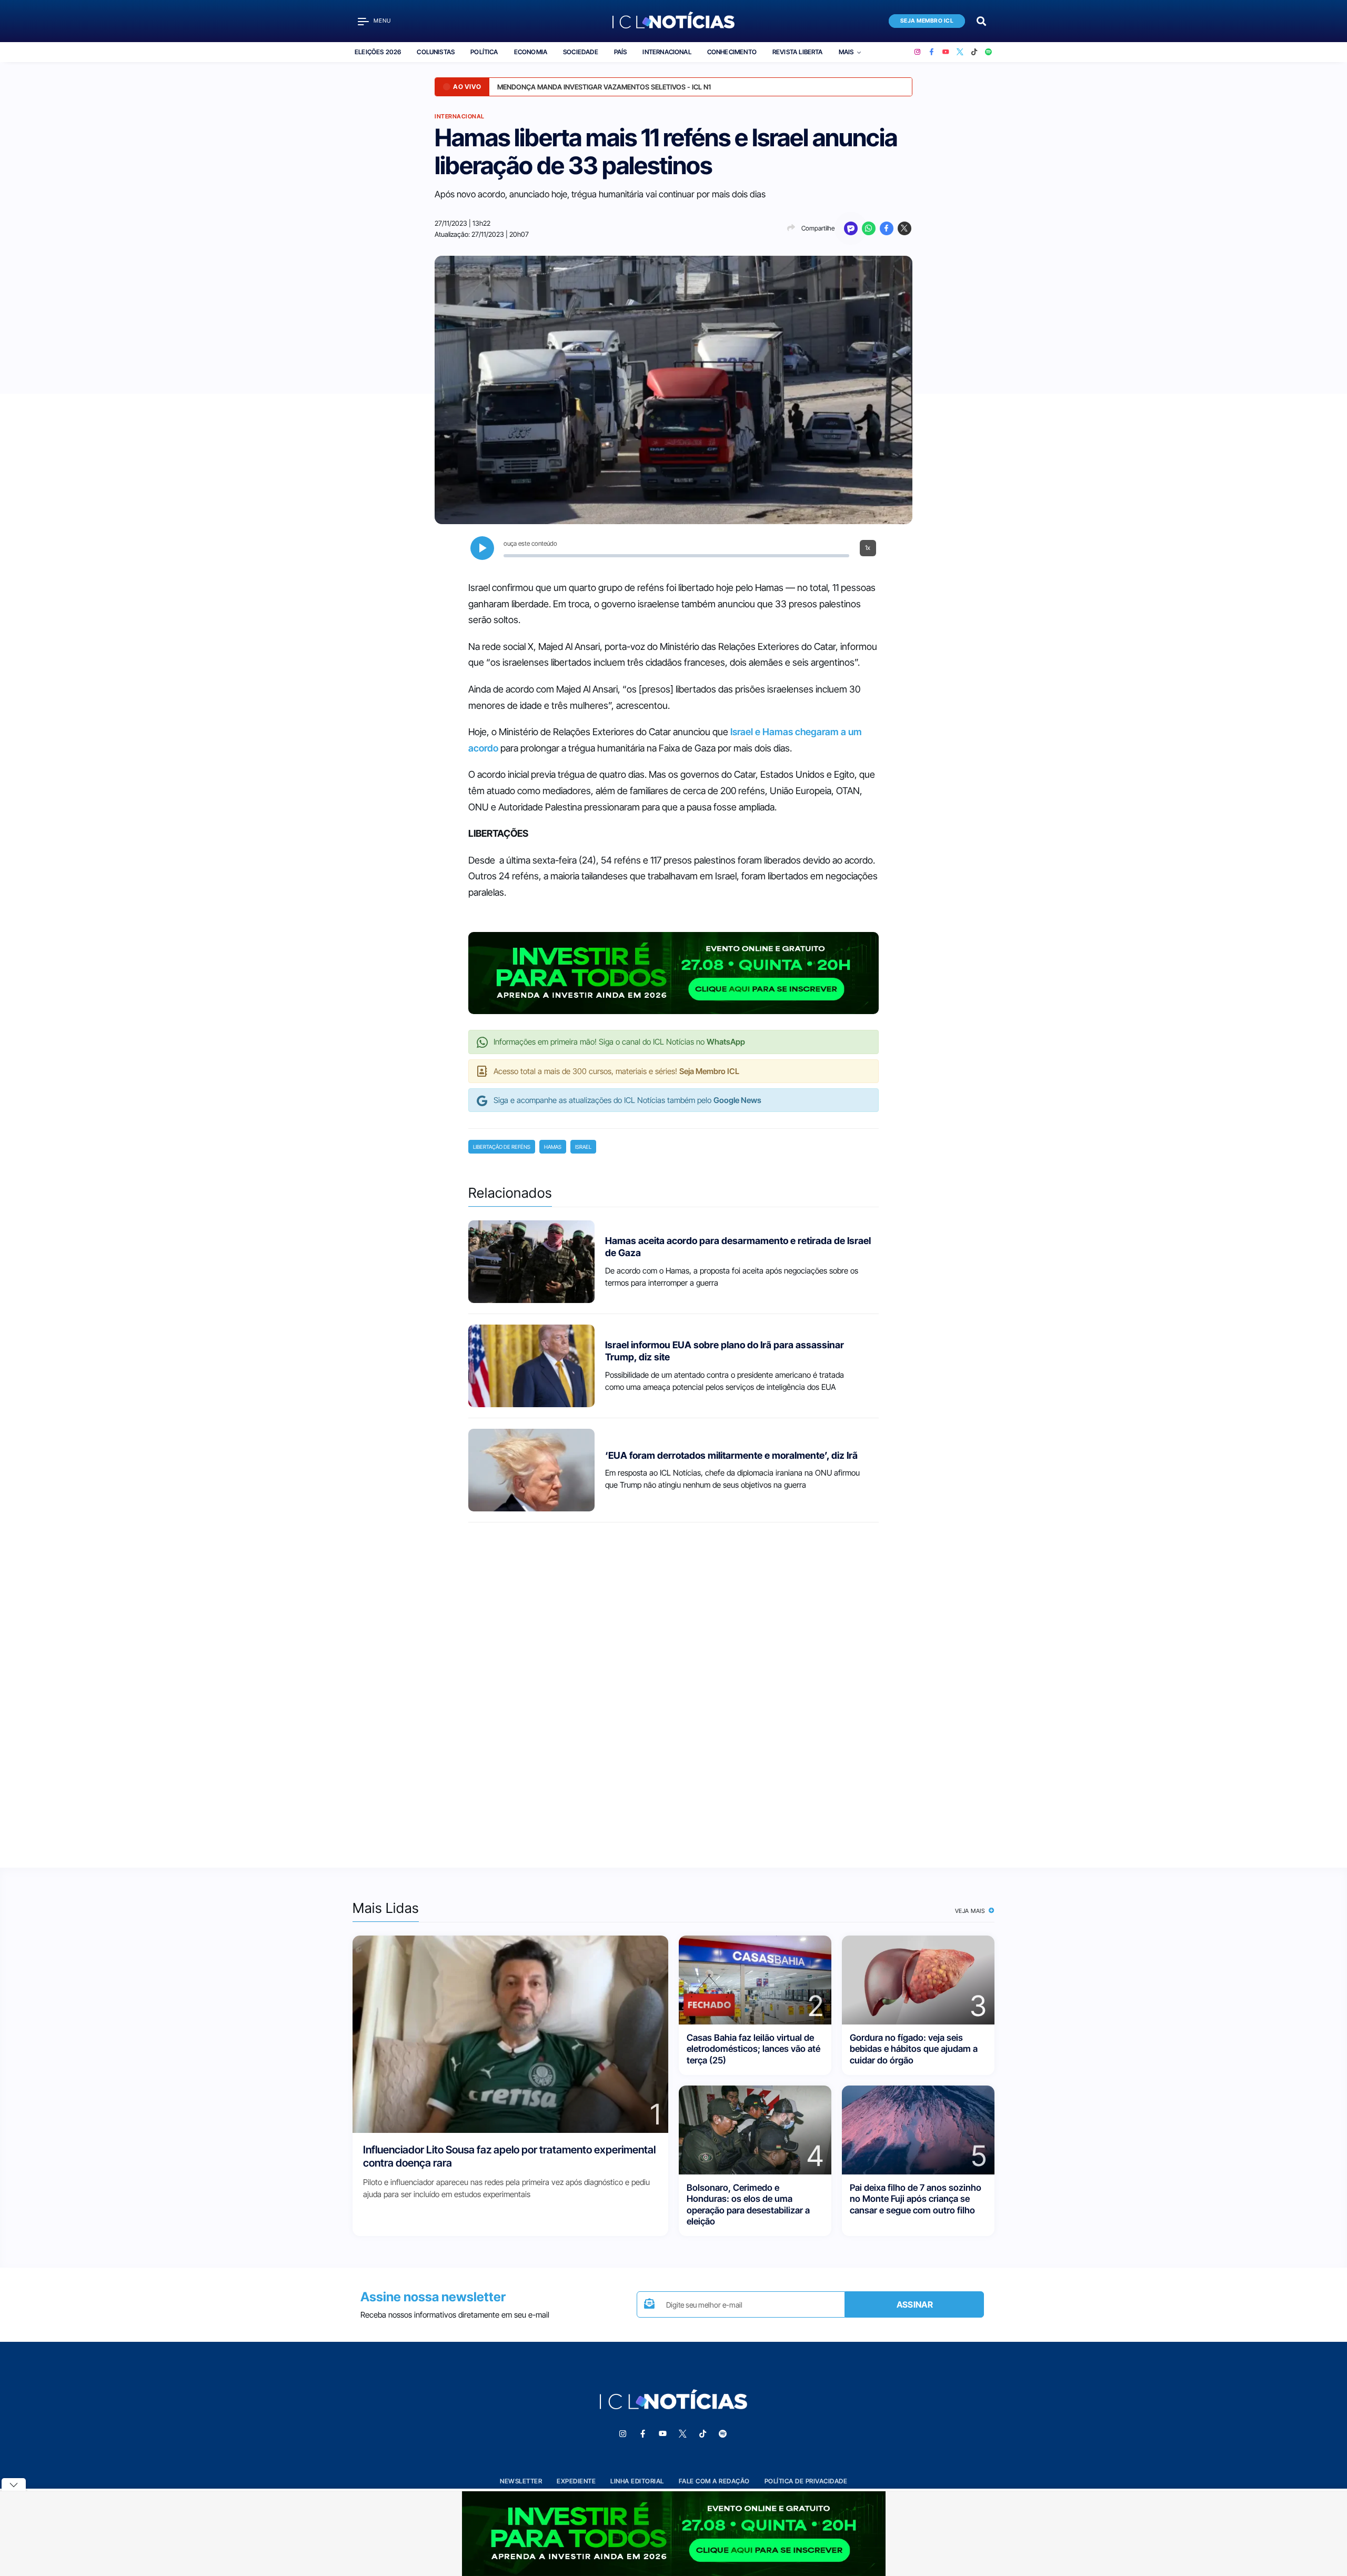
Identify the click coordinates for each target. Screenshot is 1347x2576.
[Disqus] (673, 1686)
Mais (846, 52)
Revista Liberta (798, 52)
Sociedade (581, 52)
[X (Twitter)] (960, 52)
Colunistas (436, 52)
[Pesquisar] (981, 20)
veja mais (971, 1911)
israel (583, 1147)
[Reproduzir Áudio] (482, 548)
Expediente (576, 2481)
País (621, 52)
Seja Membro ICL (927, 21)
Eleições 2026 (378, 52)
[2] (755, 1979)
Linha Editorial (637, 2481)
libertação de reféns (502, 1147)
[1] (510, 2034)
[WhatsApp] (869, 228)
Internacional (667, 52)
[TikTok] (974, 52)
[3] (918, 1979)
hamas (553, 1147)
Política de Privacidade (806, 2481)
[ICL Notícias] (674, 21)
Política (484, 52)
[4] (755, 2129)
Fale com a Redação (714, 2481)
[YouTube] (946, 52)
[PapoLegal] (851, 228)
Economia (531, 52)
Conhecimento (732, 52)
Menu (382, 21)
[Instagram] (917, 52)
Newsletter (521, 2481)
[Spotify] (988, 52)
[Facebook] (932, 52)
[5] (918, 2129)
